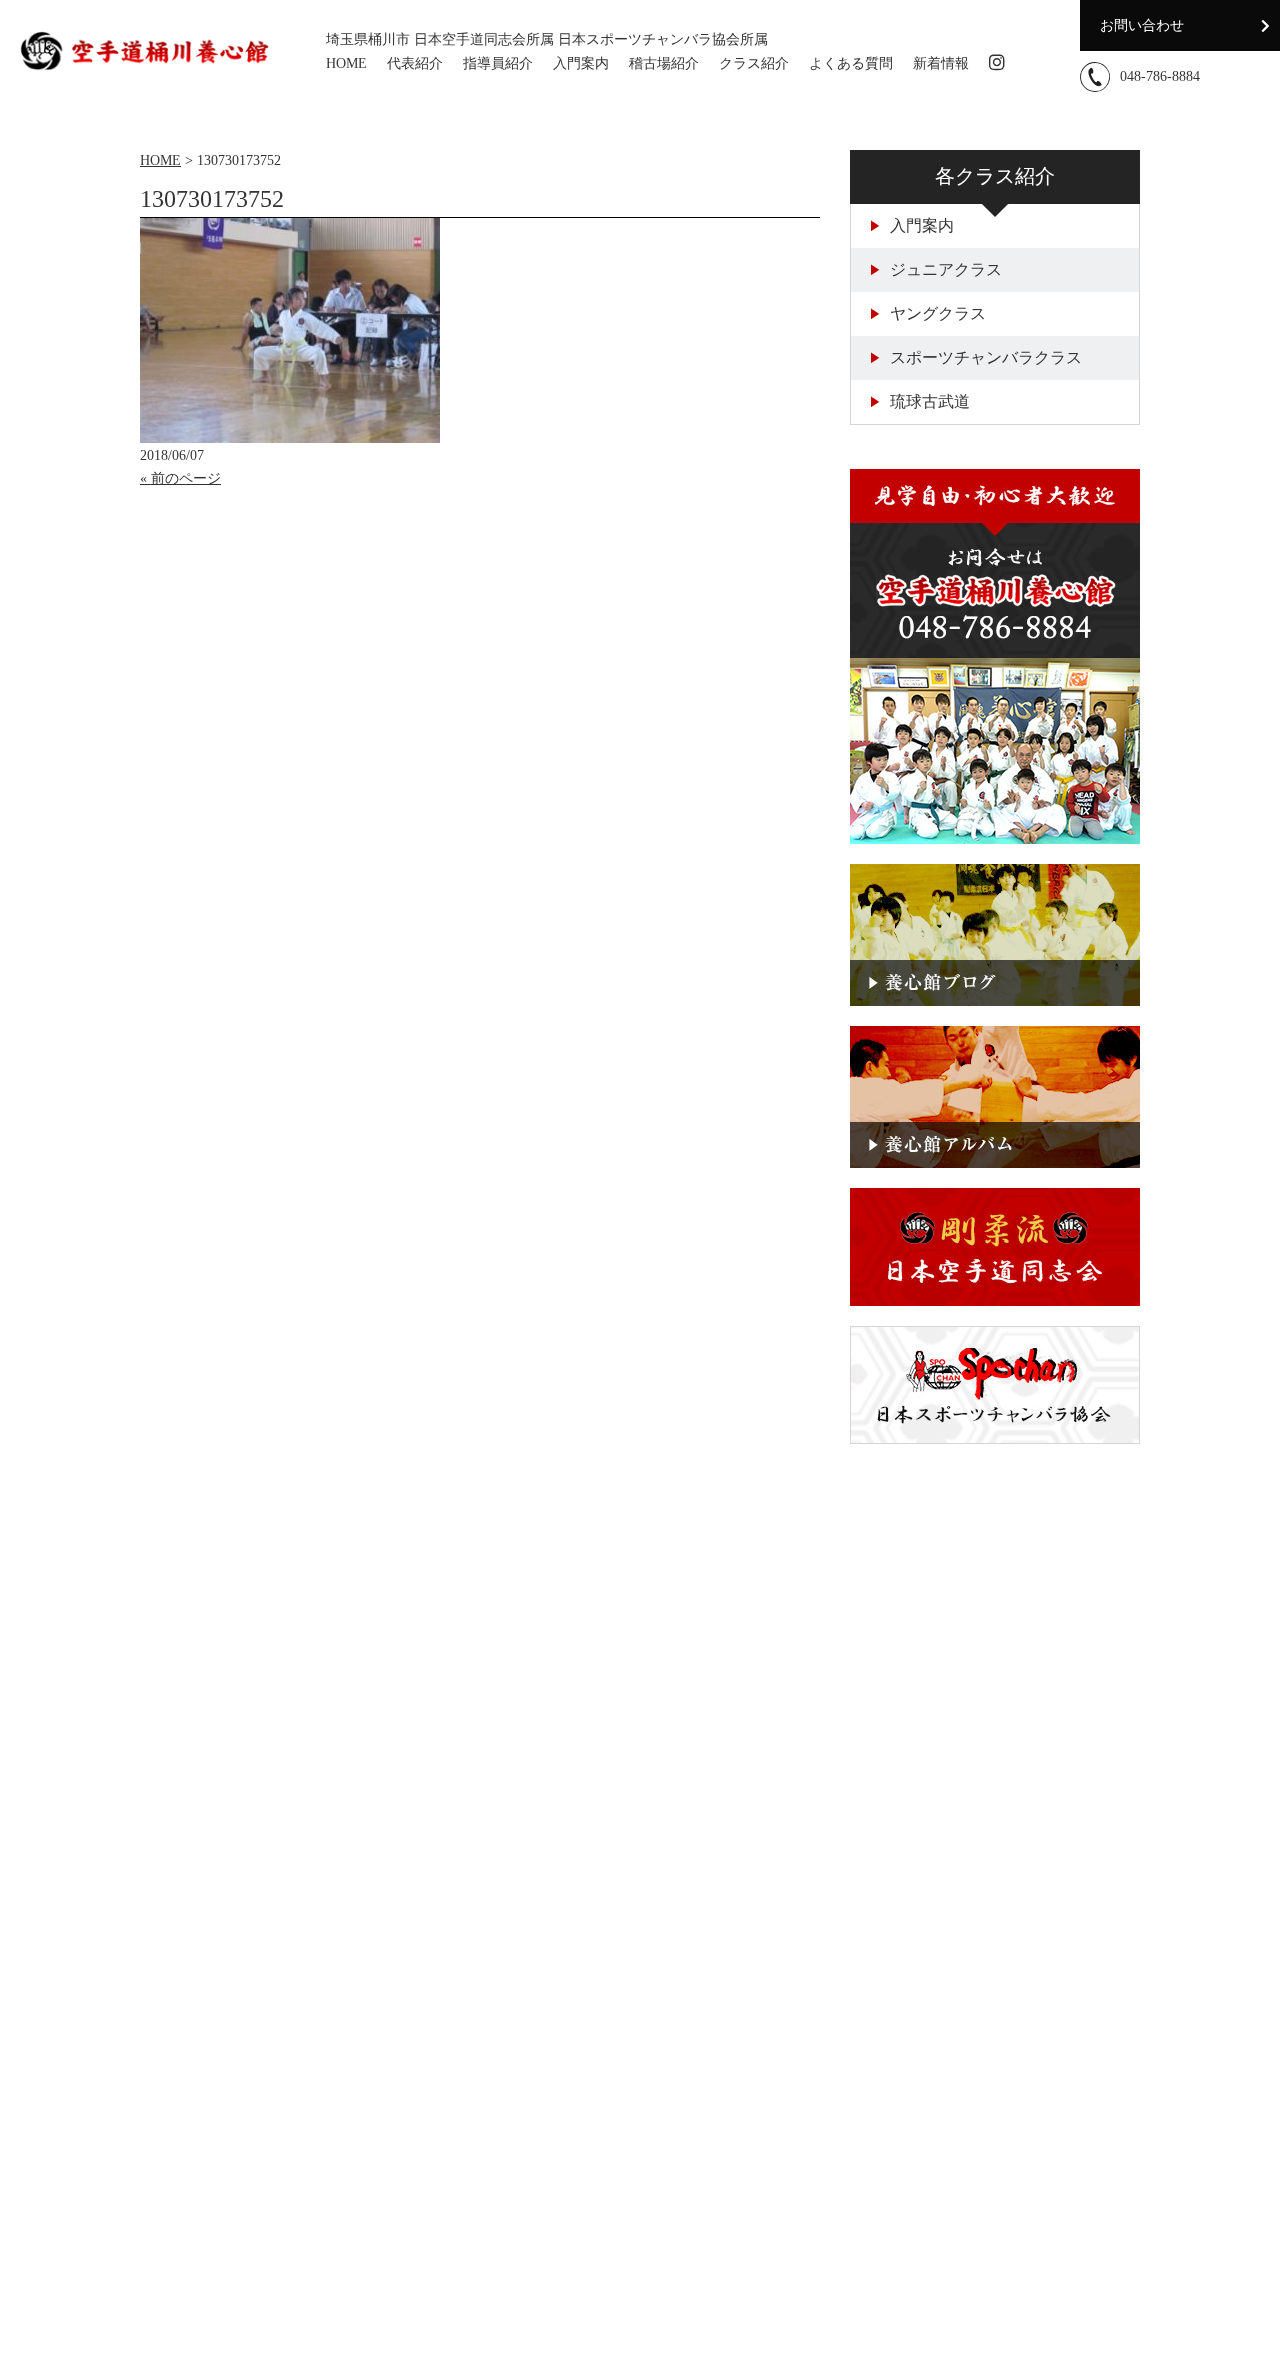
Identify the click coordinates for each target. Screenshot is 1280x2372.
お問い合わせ (1142, 25)
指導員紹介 (498, 63)
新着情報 (941, 63)
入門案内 (581, 63)
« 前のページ (180, 478)
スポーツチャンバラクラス (986, 357)
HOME (346, 63)
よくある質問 (851, 63)
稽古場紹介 (664, 63)
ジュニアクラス (946, 269)
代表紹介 (415, 63)
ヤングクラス (938, 313)
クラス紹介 (754, 63)
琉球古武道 (930, 401)
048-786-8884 (1160, 76)
